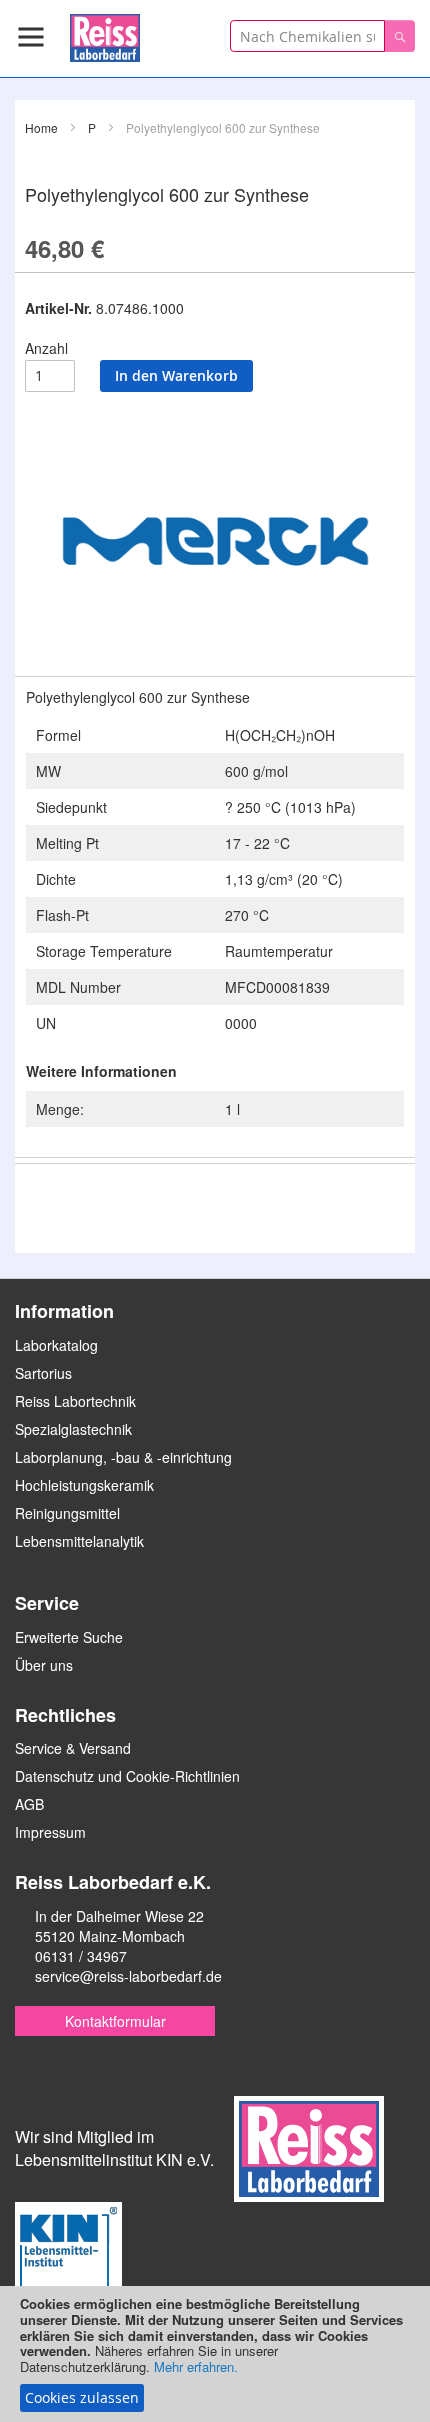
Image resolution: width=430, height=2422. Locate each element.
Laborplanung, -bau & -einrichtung (123, 1457)
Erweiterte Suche (69, 1637)
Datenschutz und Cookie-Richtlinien (127, 1776)
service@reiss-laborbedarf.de (128, 1976)
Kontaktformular (115, 2021)
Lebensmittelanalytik (79, 1541)
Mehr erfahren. (196, 2366)
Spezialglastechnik (73, 1429)
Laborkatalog (56, 1345)
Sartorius (43, 1373)
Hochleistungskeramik (84, 1485)
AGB (29, 1804)
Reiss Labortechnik (75, 1401)
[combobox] (307, 36)
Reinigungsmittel (67, 1513)
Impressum (50, 1832)
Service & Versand (73, 1748)
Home (41, 127)
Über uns (44, 1665)
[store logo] (105, 34)
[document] (215, 2354)
